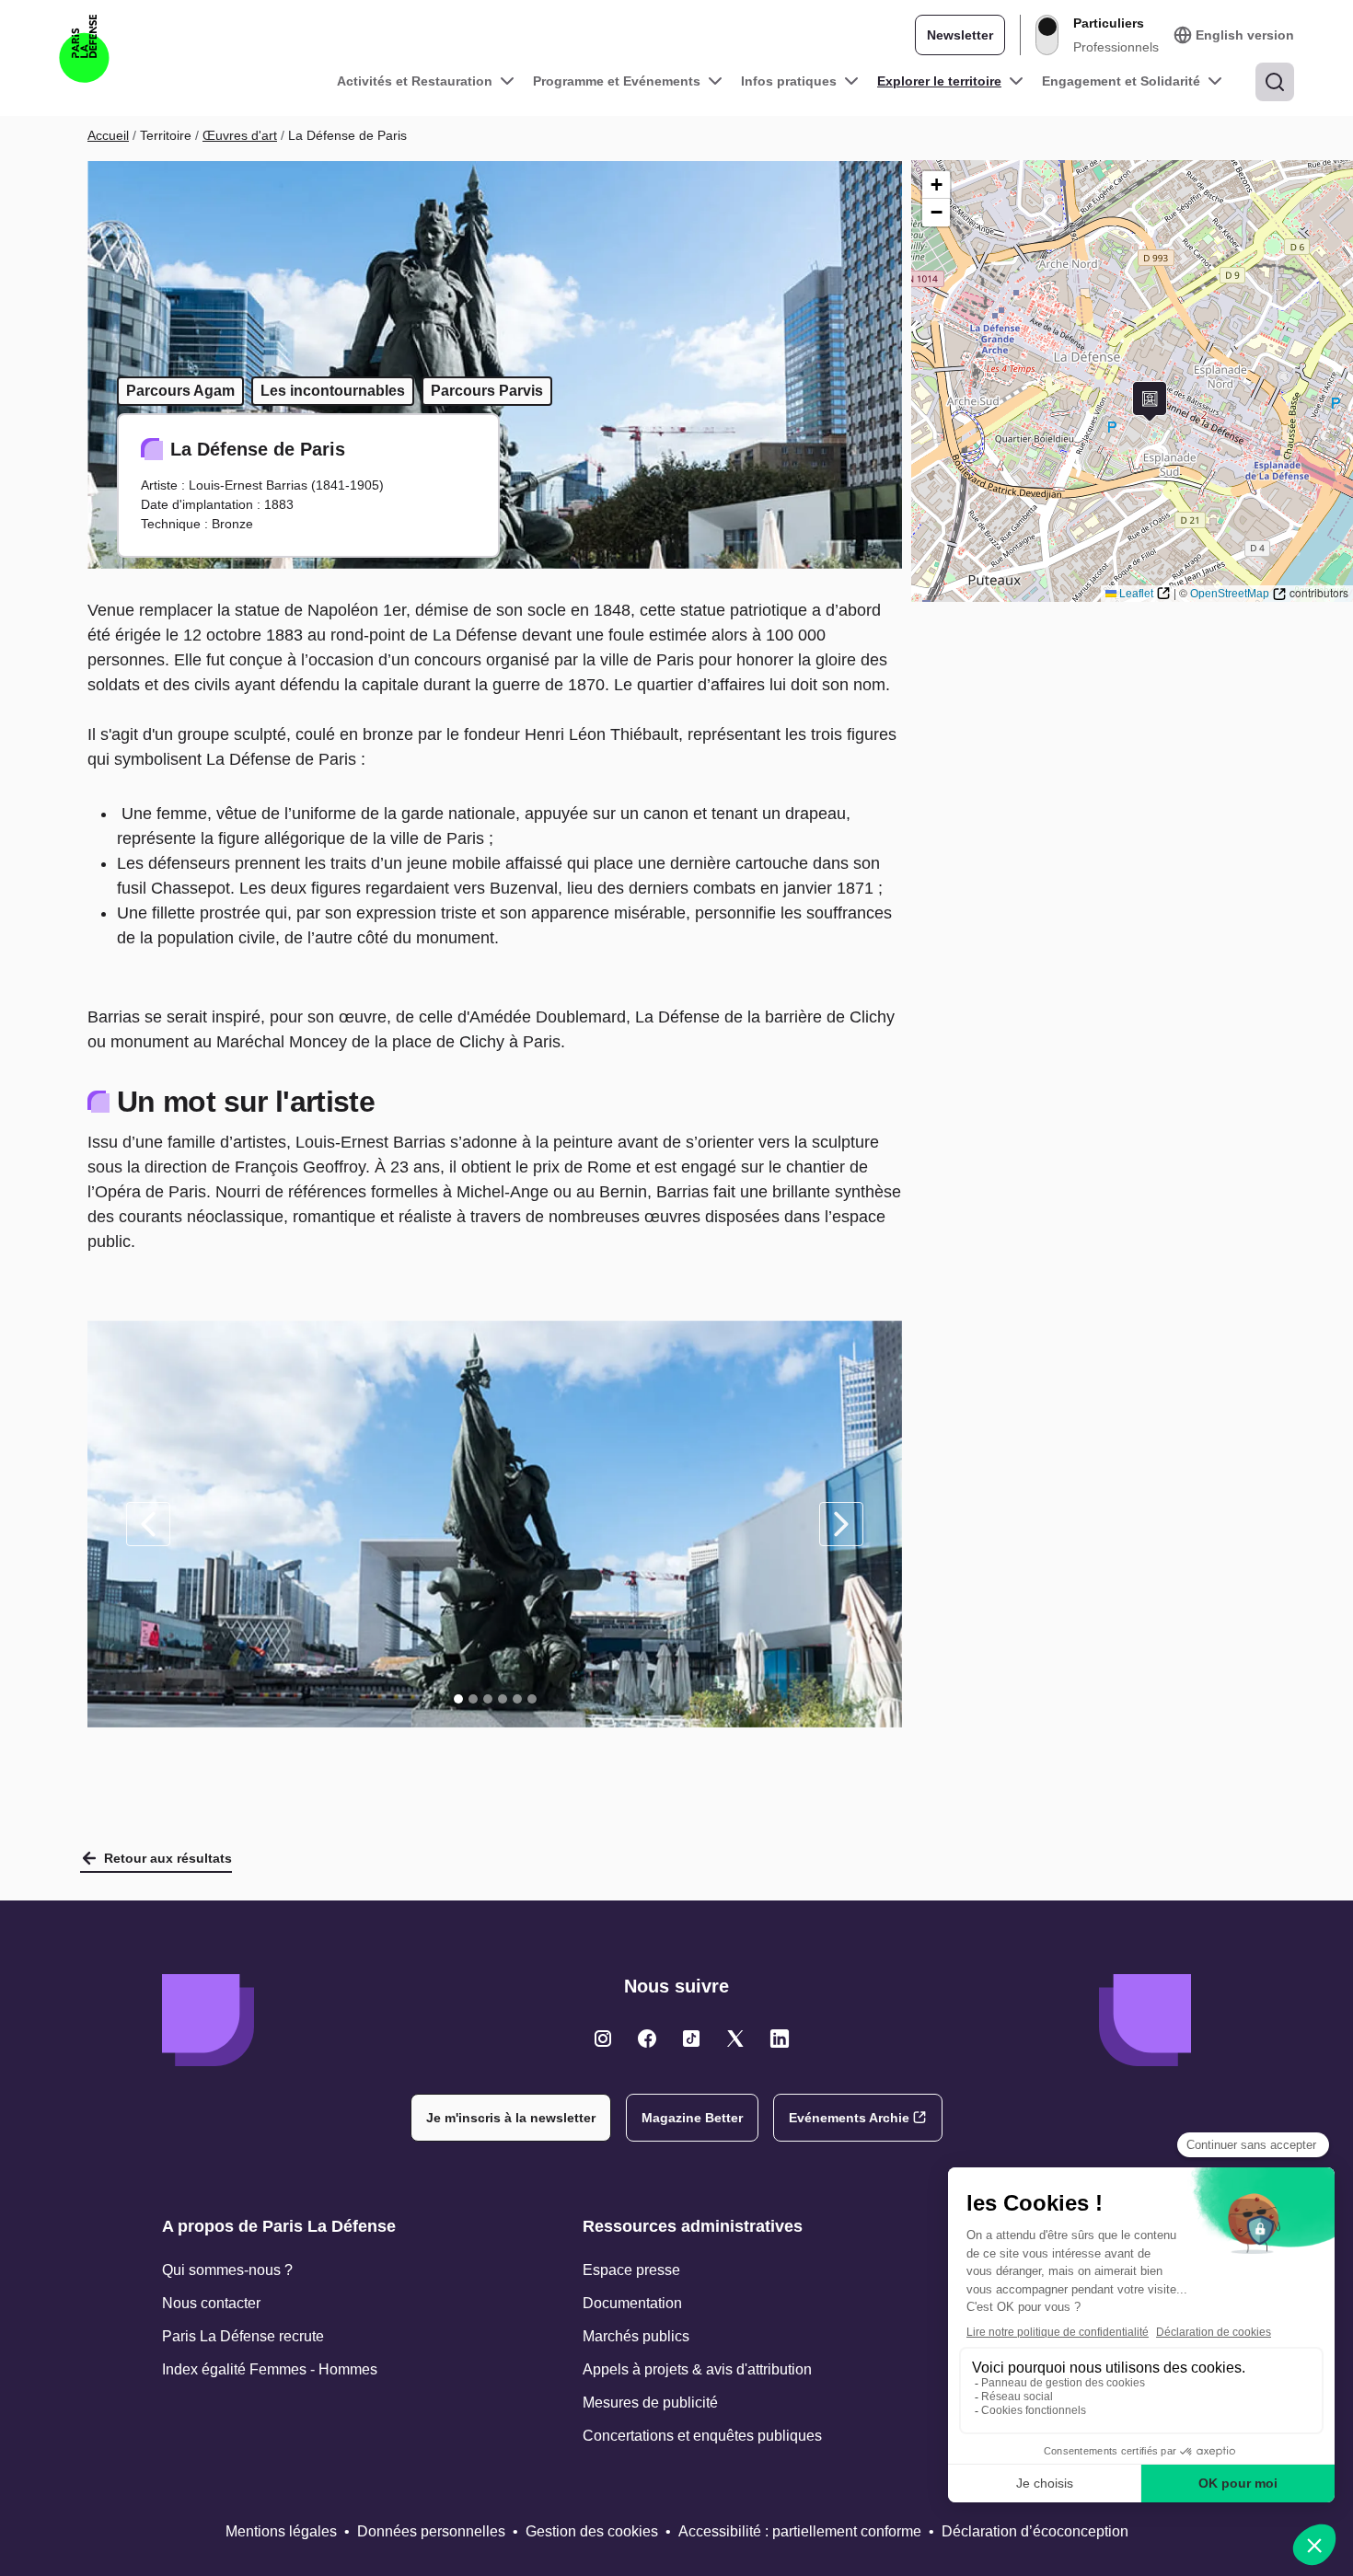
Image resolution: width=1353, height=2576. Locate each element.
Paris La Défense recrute (243, 2336)
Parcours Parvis (487, 391)
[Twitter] (603, 2039)
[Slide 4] (503, 1699)
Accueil (108, 135)
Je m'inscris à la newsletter (511, 2118)
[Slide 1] (458, 1699)
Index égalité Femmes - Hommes (270, 2369)
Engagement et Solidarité (1121, 81)
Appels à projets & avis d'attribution (697, 2369)
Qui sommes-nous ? (227, 2270)
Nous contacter (211, 2303)
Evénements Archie (849, 2118)
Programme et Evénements (617, 81)
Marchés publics (636, 2336)
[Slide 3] (488, 1699)
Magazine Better (692, 2118)
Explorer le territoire (939, 81)
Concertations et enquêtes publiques (702, 2436)
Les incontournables (333, 391)
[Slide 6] (532, 1699)
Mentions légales (281, 2531)
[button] (1150, 402)
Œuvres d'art (240, 135)
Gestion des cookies (592, 2531)
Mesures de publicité (650, 2403)
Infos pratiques (789, 81)
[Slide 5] (517, 1699)
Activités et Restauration (415, 81)
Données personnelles (431, 2531)
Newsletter (960, 35)
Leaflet (1136, 594)
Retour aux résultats (168, 1858)
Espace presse (631, 2270)
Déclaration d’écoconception (1035, 2531)
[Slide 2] (473, 1699)
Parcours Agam (180, 391)
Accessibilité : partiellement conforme (800, 2531)
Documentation (632, 2303)
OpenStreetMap (1230, 594)
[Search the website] (1275, 82)
